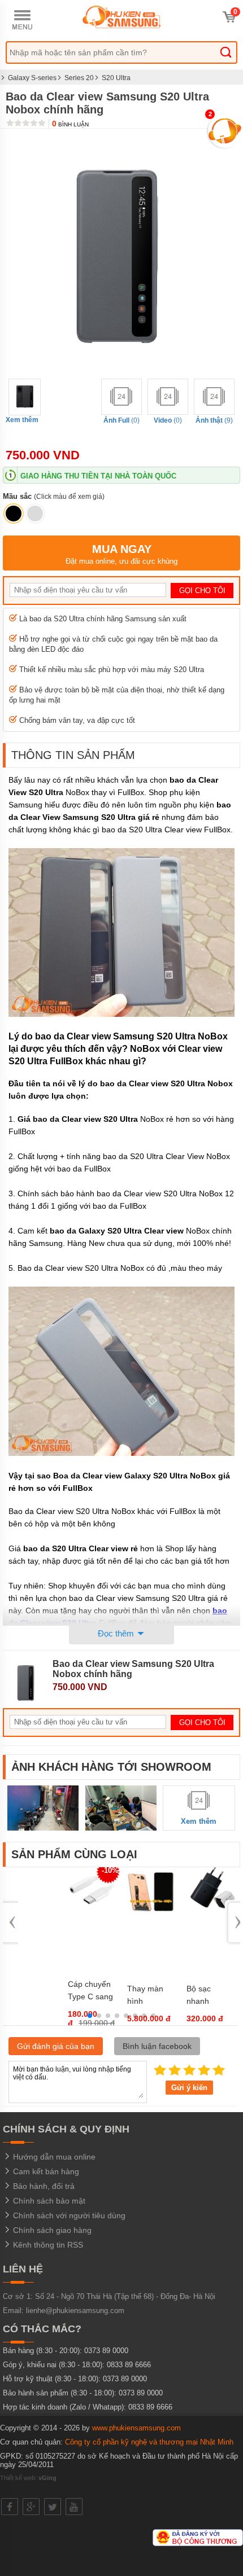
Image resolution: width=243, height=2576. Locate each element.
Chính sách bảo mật (48, 2201)
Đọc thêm (117, 1633)
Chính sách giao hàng (51, 2230)
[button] (90, 2016)
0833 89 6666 (129, 2365)
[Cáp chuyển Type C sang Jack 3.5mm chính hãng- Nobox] (92, 1910)
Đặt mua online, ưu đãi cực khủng (121, 554)
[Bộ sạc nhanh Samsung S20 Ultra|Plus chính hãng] (210, 1908)
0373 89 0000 (106, 2351)
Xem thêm (22, 420)
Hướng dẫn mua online (53, 2157)
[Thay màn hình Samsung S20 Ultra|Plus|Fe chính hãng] (151, 1915)
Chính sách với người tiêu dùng (68, 2215)
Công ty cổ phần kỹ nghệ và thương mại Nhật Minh (149, 2442)
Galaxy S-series (32, 78)
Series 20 (79, 78)
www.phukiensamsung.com (136, 2428)
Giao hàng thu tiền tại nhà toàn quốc (98, 476)
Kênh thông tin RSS (47, 2245)
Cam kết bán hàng (45, 2171)
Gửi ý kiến (189, 2088)
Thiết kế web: (28, 2478)
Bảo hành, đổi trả (43, 2186)
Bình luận (70, 124)
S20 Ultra (116, 78)
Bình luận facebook (157, 2046)
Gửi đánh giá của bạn (56, 2046)
